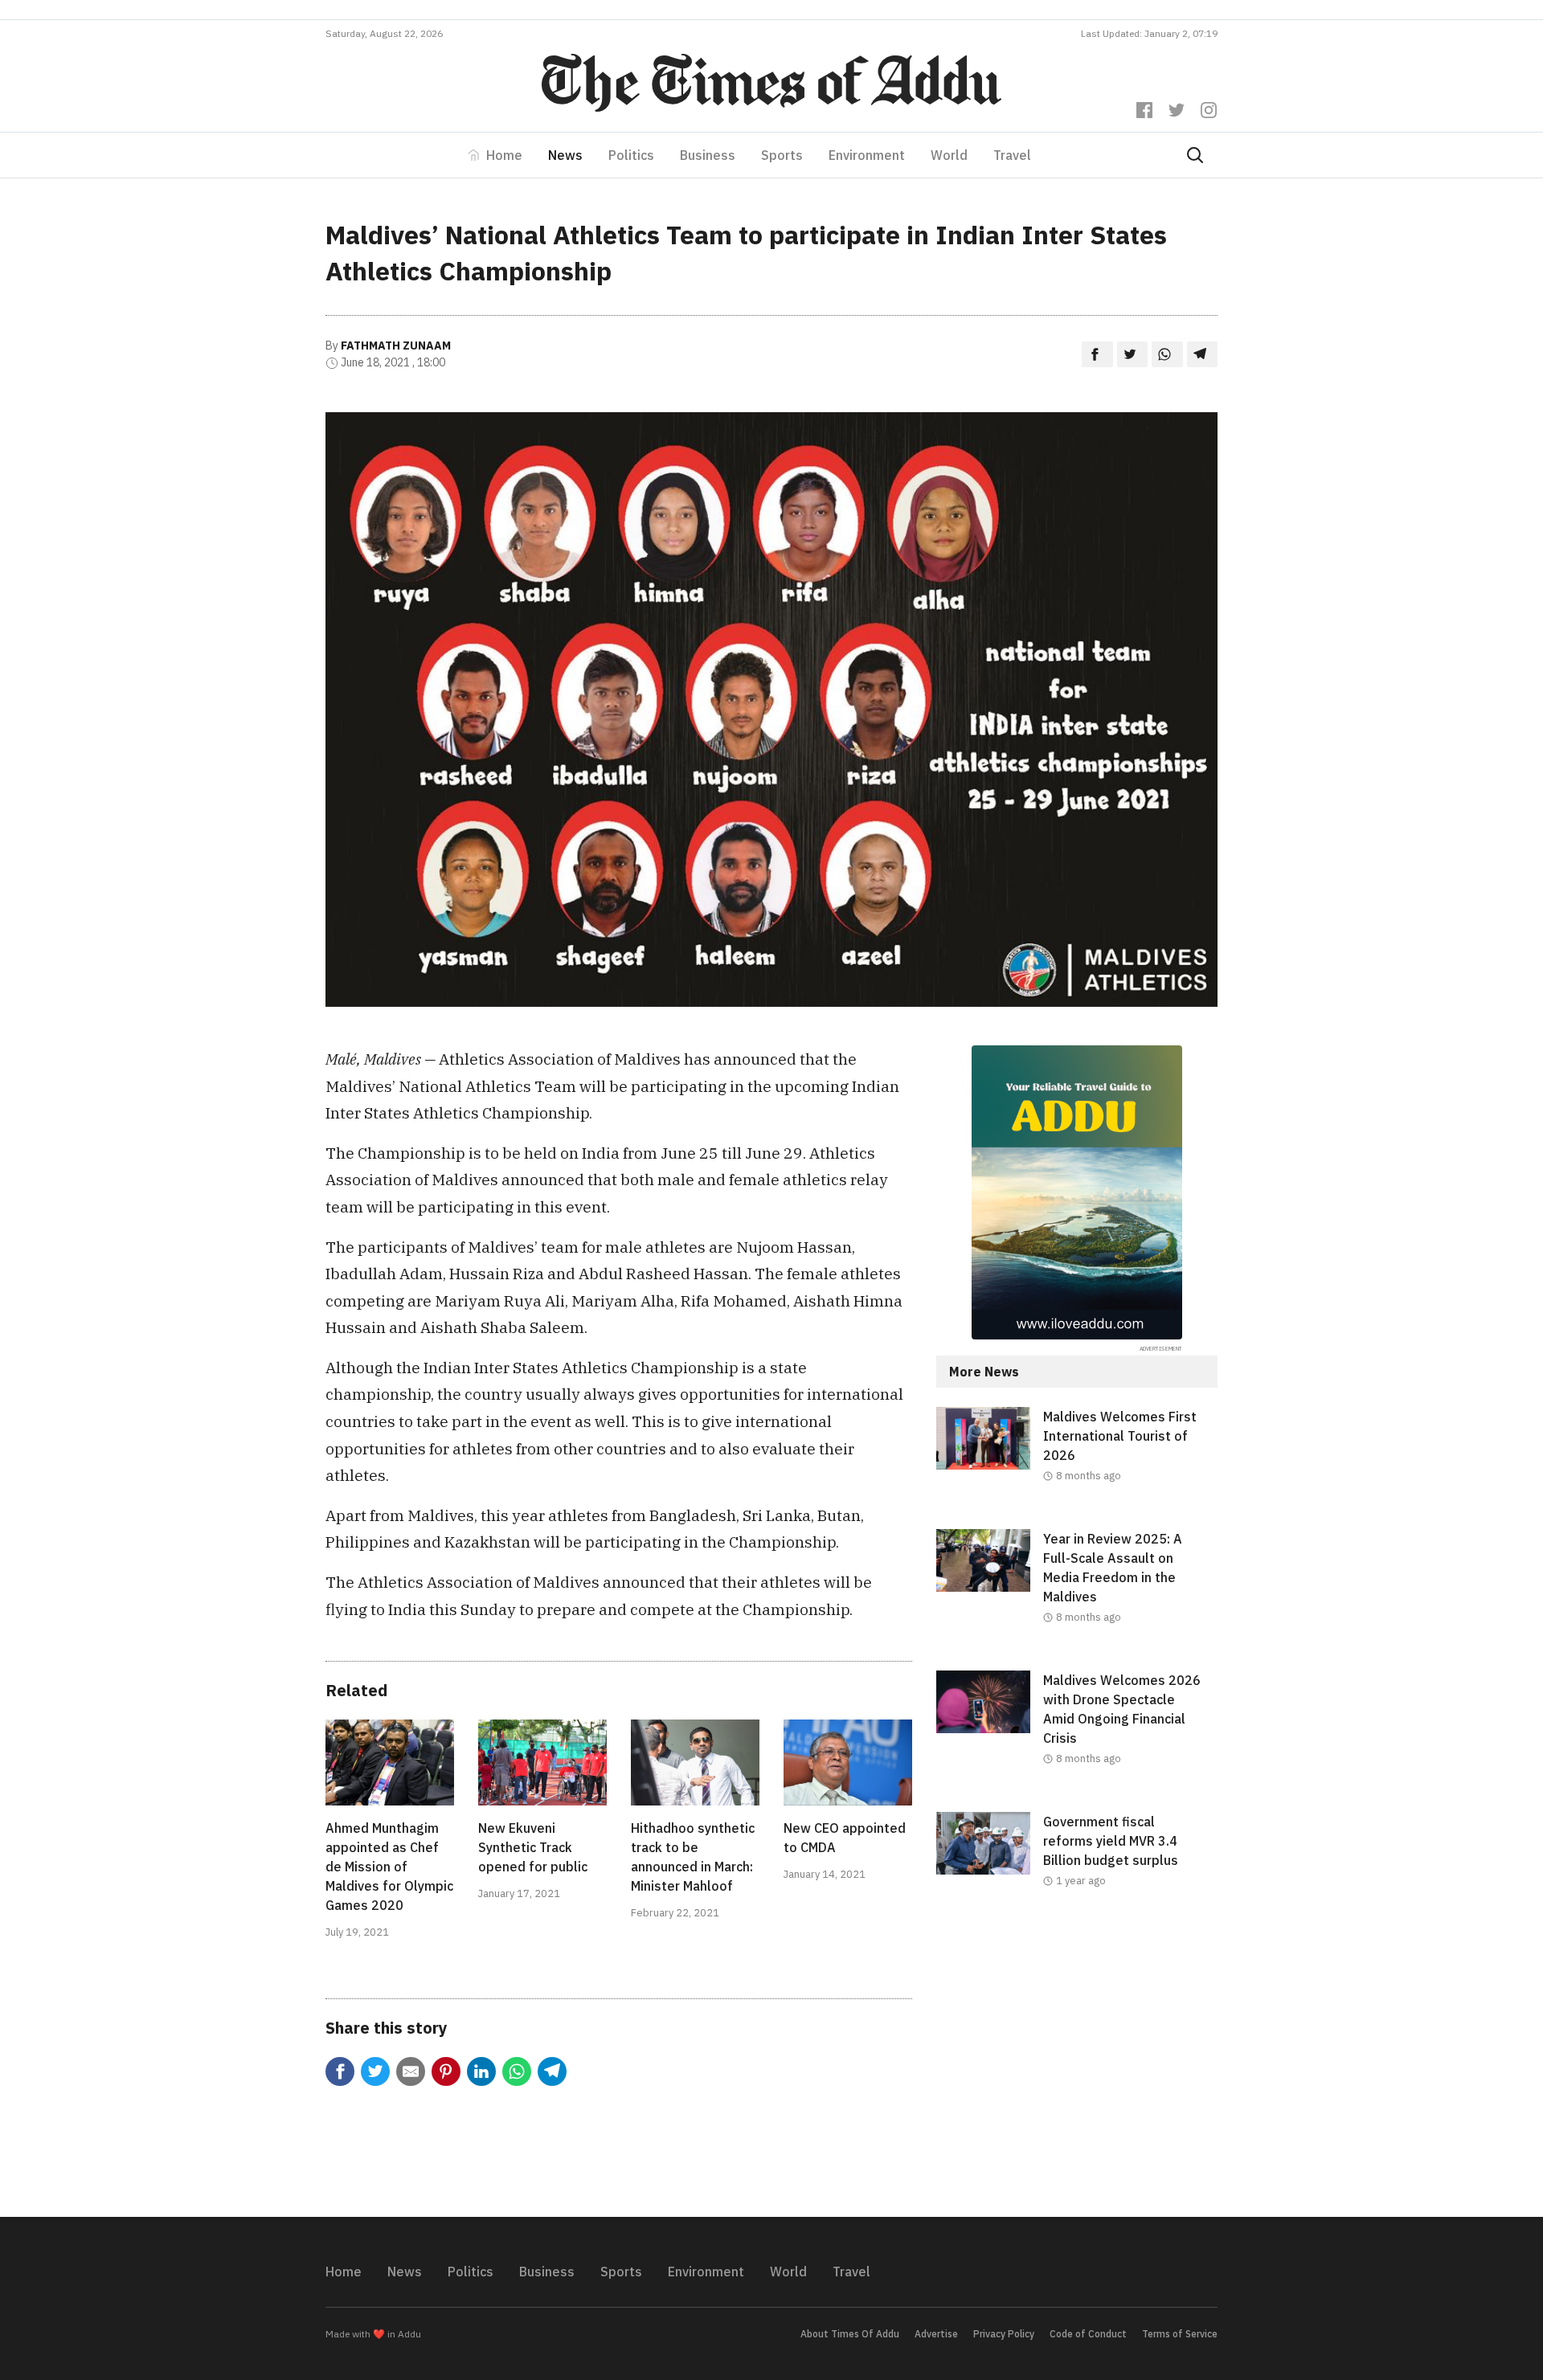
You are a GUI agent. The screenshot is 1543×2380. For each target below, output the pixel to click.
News (565, 155)
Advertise (936, 2334)
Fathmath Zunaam (396, 346)
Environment (867, 155)
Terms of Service (1180, 2334)
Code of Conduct (1088, 2334)
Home (504, 155)
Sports (782, 155)
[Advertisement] (1077, 2066)
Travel (1012, 155)
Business (708, 155)
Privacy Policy (1004, 2334)
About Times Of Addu (850, 2334)
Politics (631, 155)
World (949, 155)
